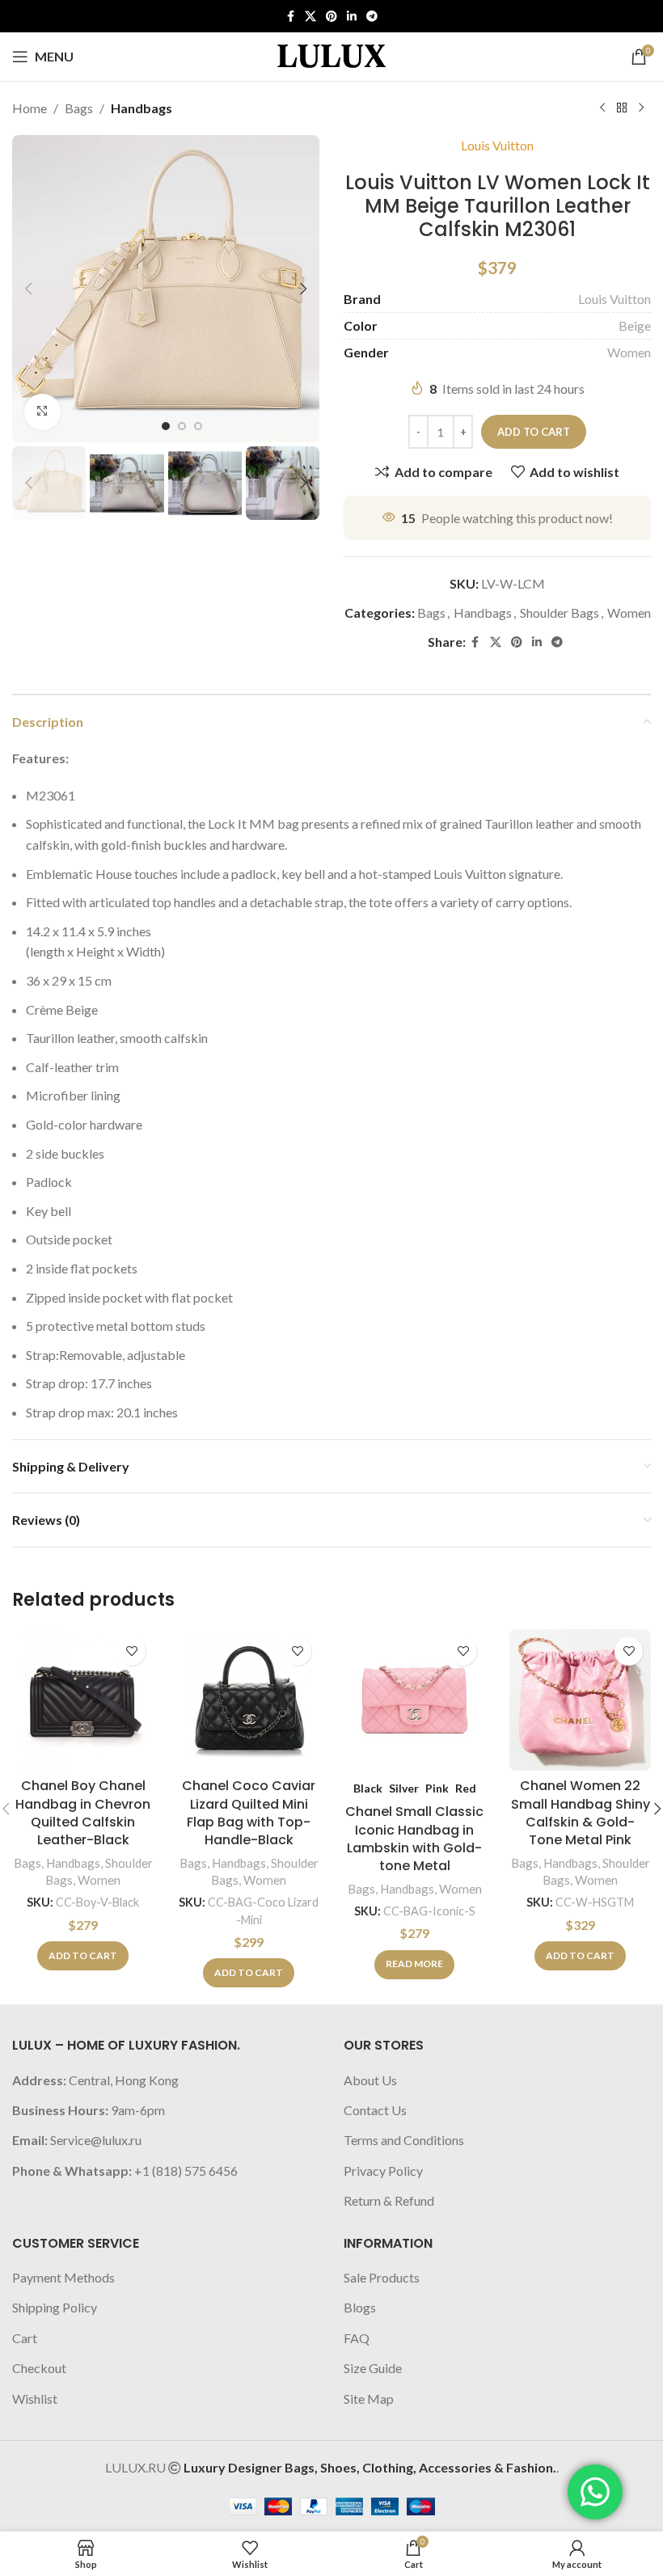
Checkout (39, 2368)
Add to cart (534, 432)
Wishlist (35, 2399)
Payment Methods (63, 2277)
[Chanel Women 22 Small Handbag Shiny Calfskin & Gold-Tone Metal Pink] (580, 1700)
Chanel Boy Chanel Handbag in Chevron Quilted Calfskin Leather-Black (83, 1813)
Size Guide (373, 2368)
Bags (79, 108)
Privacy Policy (383, 2171)
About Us (370, 2080)
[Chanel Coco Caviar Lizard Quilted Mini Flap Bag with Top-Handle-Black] (249, 1700)
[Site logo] (331, 55)
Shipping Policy (55, 2307)
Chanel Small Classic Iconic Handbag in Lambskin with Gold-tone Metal (414, 1839)
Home (30, 108)
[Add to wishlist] (131, 1651)
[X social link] (310, 17)
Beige (635, 325)
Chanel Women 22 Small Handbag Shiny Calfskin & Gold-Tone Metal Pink (581, 1813)
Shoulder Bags (560, 612)
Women (629, 352)
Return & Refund (389, 2200)
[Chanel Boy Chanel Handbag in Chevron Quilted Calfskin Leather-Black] (83, 1700)
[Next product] (641, 108)
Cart (25, 2338)
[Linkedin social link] (352, 17)
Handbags (141, 108)
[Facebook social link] (290, 17)
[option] (166, 426)
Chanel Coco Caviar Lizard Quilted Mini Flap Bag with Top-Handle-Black (249, 1813)
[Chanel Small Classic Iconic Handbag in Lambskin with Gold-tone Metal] (414, 1700)
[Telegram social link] (372, 17)
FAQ (357, 2338)
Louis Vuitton (497, 145)
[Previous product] (602, 108)
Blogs (360, 2307)
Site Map (369, 2399)
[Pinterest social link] (331, 17)
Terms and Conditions (404, 2140)
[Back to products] (622, 108)
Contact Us (375, 2110)
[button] (28, 289)
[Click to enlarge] (42, 412)
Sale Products (382, 2277)
